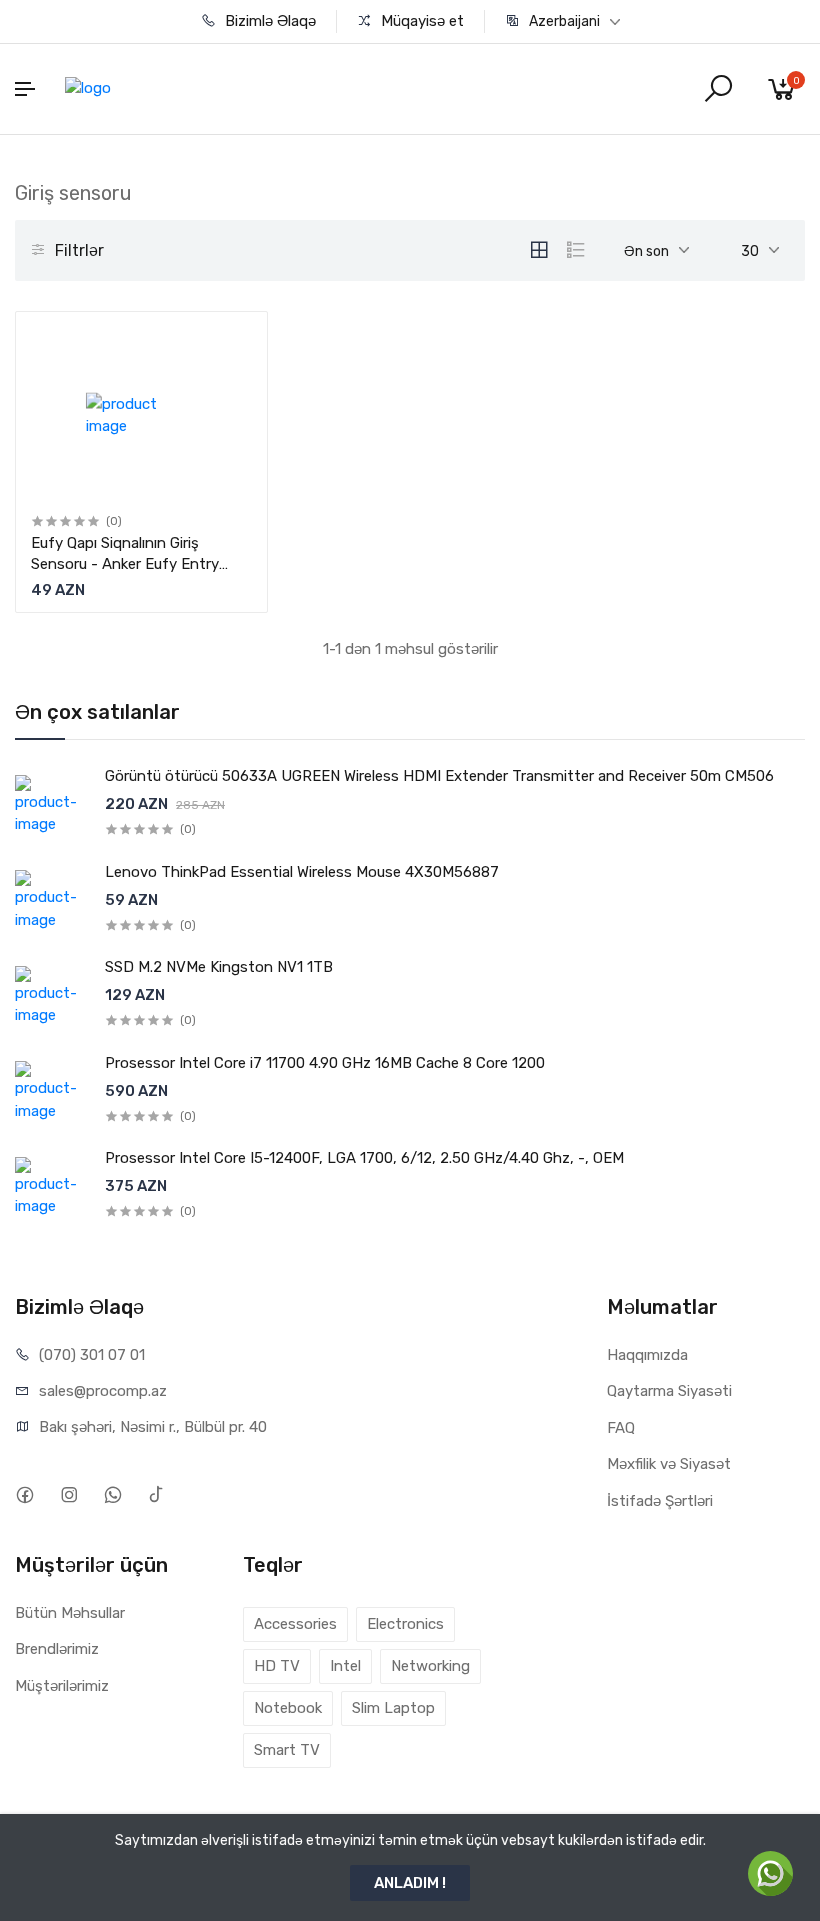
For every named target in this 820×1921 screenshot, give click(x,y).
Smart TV (287, 1750)
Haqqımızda (647, 1355)
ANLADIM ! (410, 1883)
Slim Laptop (393, 1708)
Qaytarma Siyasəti (669, 1391)
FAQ (621, 1428)
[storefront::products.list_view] (576, 250)
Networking (430, 1666)
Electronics (405, 1624)
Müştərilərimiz (62, 1686)
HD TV (277, 1666)
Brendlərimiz (57, 1649)
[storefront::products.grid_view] (539, 250)
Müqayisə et (420, 21)
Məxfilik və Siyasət (669, 1464)
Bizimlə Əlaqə (268, 21)
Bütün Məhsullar (70, 1613)
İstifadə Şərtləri (660, 1501)
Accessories (295, 1624)
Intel (345, 1666)
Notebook (288, 1708)
